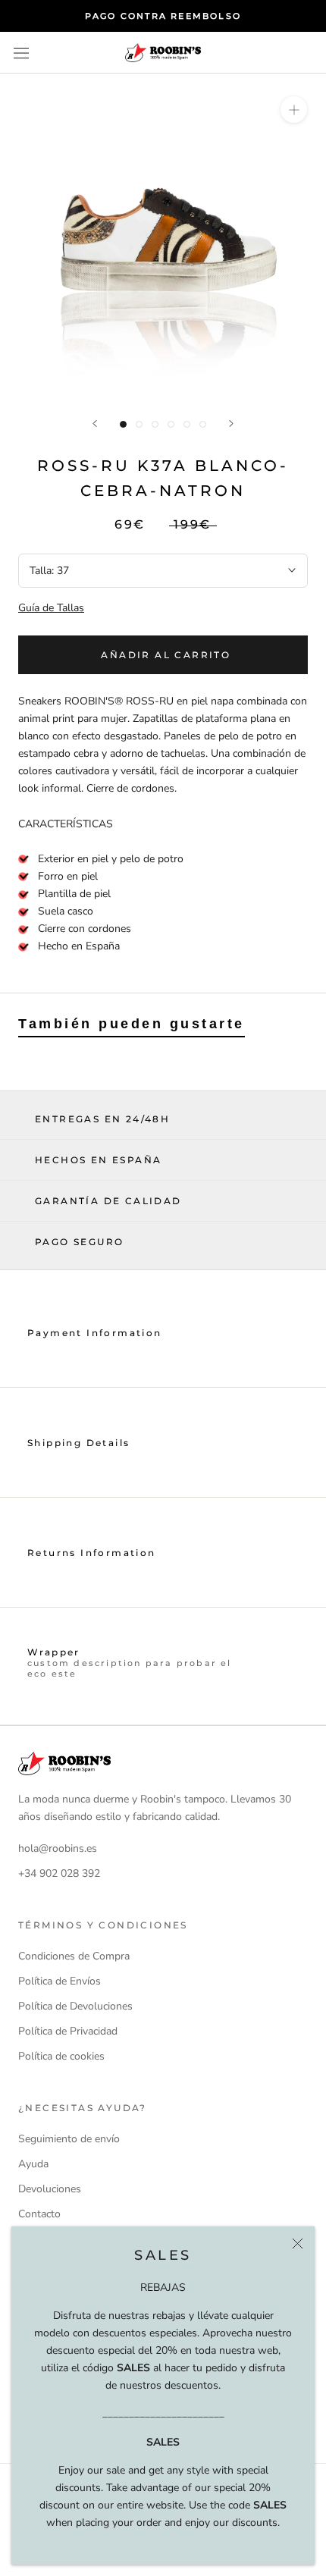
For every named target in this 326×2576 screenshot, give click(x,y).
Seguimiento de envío (69, 2139)
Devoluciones (50, 2189)
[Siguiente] (231, 424)
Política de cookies (61, 2056)
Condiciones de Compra (74, 1956)
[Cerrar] (298, 2243)
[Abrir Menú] (21, 53)
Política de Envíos (60, 1981)
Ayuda (33, 2164)
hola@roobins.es (58, 1848)
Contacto (39, 2214)
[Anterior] (95, 424)
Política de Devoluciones (75, 2006)
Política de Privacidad (68, 2031)
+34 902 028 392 (59, 1873)
